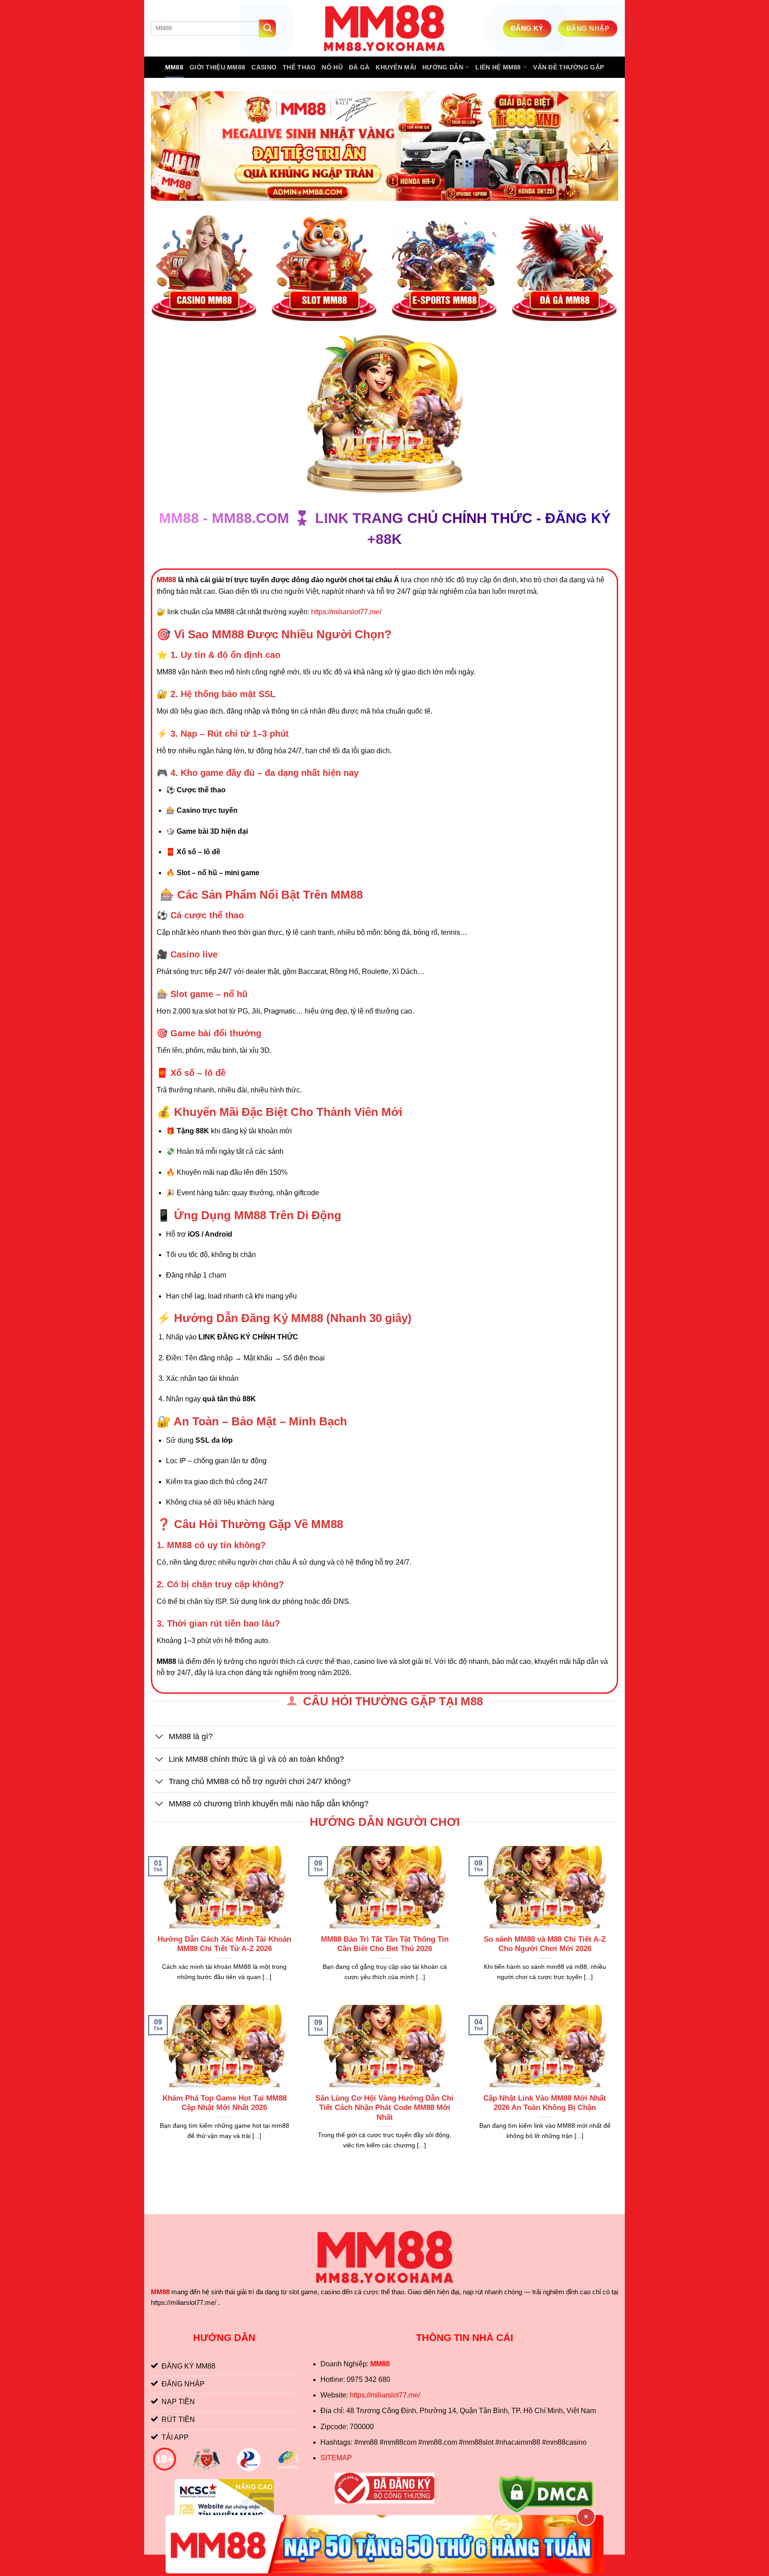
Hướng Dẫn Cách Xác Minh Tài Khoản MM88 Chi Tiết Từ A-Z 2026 (224, 1944)
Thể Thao (299, 67)
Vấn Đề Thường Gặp (569, 67)
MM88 (174, 67)
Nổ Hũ (332, 67)
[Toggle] (160, 1738)
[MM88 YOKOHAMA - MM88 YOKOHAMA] (384, 28)
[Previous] (171, 146)
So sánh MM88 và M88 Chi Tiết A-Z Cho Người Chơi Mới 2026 (545, 1944)
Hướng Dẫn (443, 67)
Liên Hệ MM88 (498, 67)
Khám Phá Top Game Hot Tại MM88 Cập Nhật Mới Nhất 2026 (225, 2103)
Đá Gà (359, 67)
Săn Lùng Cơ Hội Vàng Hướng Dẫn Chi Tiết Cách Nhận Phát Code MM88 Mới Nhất (384, 2108)
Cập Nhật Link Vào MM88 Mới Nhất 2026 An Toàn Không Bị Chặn (545, 2103)
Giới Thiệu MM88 (217, 67)
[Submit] (267, 28)
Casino (264, 67)
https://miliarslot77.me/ (346, 612)
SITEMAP (336, 2458)
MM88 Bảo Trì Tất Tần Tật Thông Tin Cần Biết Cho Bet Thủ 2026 (385, 1944)
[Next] (598, 146)
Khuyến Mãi (396, 67)
